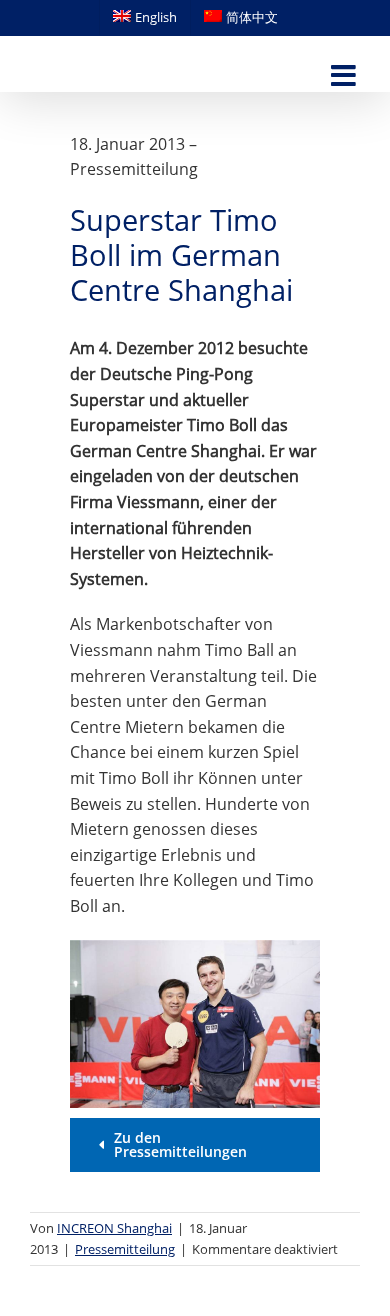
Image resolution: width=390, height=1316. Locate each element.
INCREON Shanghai (114, 1228)
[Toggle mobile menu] (345, 76)
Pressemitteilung (125, 1249)
